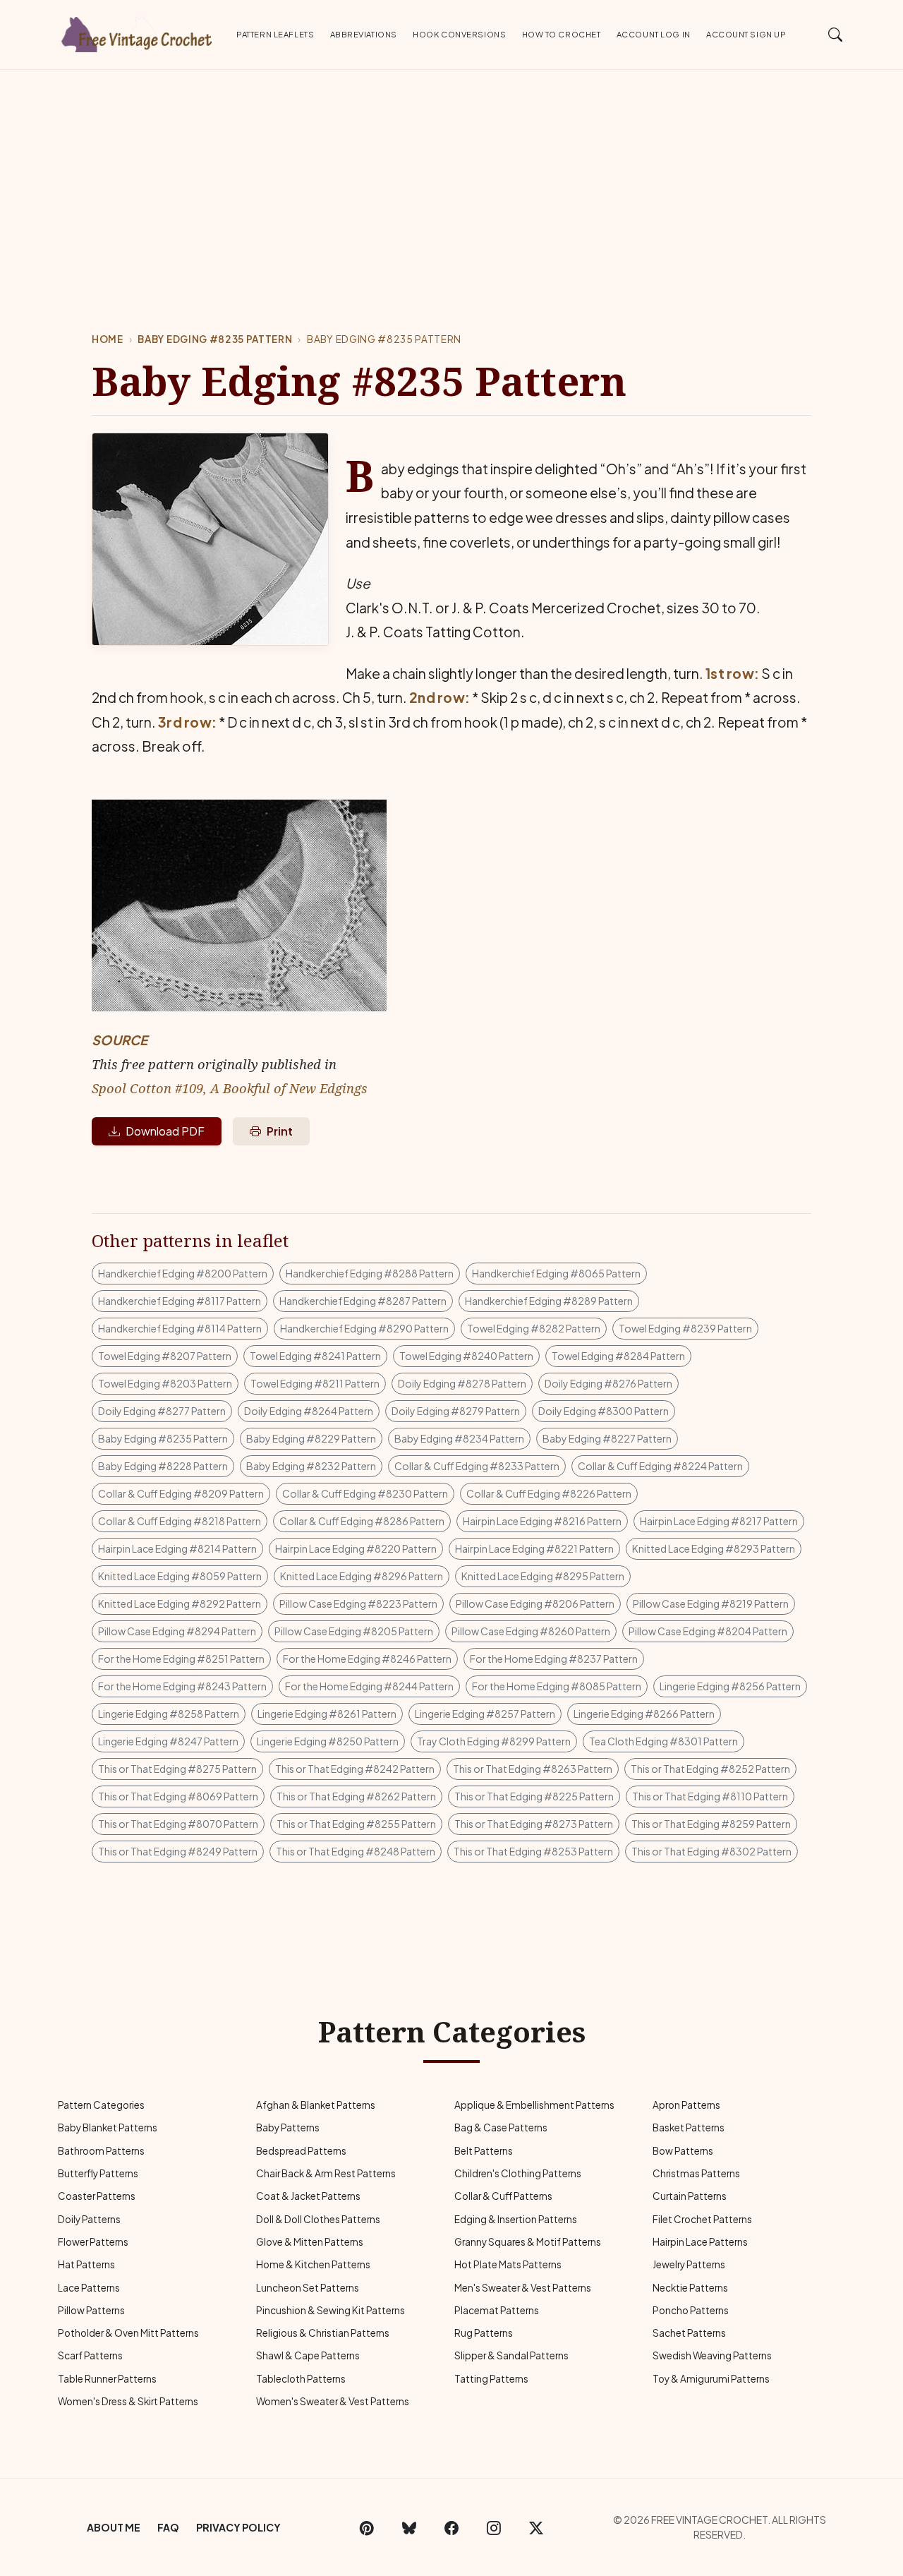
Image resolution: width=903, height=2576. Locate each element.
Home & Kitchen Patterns (313, 2264)
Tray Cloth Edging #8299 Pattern (494, 1741)
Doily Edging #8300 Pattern (604, 1411)
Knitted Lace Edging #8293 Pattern (714, 1548)
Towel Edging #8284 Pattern (618, 1356)
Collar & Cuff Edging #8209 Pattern (181, 1493)
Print (280, 1131)
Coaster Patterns (97, 2196)
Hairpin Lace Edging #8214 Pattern (177, 1548)
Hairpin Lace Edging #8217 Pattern (719, 1521)
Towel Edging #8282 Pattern (534, 1328)
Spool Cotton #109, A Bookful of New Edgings (230, 1088)
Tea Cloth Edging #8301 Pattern (663, 1741)
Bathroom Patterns (101, 2151)
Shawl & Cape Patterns (308, 2355)
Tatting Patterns (491, 2379)
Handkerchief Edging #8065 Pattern (556, 1273)
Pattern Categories (101, 2105)
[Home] (138, 32)
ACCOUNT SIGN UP (746, 34)
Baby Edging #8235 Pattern (215, 339)
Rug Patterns (484, 2333)
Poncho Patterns (691, 2310)
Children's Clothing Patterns (518, 2173)
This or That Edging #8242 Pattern (355, 1769)
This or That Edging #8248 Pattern (356, 1851)
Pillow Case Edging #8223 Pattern (358, 1603)
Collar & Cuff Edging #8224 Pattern (660, 1466)
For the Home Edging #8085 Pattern (557, 1686)
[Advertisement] (451, 176)
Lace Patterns (89, 2288)
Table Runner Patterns (107, 2379)
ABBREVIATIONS (364, 34)
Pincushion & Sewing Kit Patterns (331, 2310)
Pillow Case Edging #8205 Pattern (354, 1631)
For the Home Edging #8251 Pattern (181, 1659)
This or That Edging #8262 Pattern (356, 1796)
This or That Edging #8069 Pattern (178, 1796)
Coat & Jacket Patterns (308, 2196)
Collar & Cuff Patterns (503, 2196)
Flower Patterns (93, 2242)
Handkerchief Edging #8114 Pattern (180, 1328)
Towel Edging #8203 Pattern (165, 1383)
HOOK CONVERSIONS (459, 34)
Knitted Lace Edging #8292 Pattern (180, 1603)
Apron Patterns (686, 2105)
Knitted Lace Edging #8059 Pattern (180, 1576)
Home (108, 339)
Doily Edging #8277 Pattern (162, 1411)
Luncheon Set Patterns (308, 2288)
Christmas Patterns (696, 2173)
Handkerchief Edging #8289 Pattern (549, 1301)
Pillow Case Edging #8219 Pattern (711, 1603)
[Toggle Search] (836, 34)
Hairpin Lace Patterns (700, 2242)
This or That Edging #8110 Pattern (710, 1796)
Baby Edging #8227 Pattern (607, 1438)
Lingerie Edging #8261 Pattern (327, 1714)
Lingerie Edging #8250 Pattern (328, 1741)
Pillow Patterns (91, 2310)
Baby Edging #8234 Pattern (459, 1438)
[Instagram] (494, 2527)
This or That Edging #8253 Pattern (533, 1851)
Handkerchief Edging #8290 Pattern (364, 1328)
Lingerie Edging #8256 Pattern (730, 1686)
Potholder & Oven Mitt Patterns (128, 2333)
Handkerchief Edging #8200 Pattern (183, 1273)
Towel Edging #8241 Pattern (315, 1356)
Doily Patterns (89, 2219)
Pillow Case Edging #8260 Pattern (531, 1631)
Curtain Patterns (690, 2196)
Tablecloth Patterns (301, 2379)
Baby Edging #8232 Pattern (311, 1466)
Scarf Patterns (90, 2355)
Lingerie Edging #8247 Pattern (168, 1741)
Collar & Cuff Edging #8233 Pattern (477, 1466)
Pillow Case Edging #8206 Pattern (535, 1603)
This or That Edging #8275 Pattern (177, 1769)
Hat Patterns (86, 2264)
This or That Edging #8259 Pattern (711, 1824)
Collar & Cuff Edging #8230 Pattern (365, 1493)
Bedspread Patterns (301, 2151)
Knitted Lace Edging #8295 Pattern (543, 1576)
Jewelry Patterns (689, 2264)
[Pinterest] (367, 2527)
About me (114, 2527)
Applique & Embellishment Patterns (534, 2105)
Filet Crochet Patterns (702, 2219)
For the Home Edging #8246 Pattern (367, 1659)
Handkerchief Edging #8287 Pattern (363, 1301)
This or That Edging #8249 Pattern (178, 1851)
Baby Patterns (288, 2127)
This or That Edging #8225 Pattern (534, 1796)
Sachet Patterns (689, 2333)
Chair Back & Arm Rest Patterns (326, 2173)
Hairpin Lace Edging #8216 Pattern (542, 1521)
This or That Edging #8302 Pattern (711, 1851)
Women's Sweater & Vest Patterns (333, 2401)
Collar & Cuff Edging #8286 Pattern (362, 1521)
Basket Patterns (689, 2127)
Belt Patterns (484, 2151)
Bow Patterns (683, 2151)
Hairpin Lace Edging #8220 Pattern (356, 1548)
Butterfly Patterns (98, 2173)
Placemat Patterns (497, 2310)
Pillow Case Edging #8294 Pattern (177, 1631)
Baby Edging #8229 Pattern (311, 1438)
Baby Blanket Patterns (108, 2127)
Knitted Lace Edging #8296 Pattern (362, 1576)
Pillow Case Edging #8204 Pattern (708, 1631)
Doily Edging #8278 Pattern (462, 1383)
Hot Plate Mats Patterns (508, 2264)
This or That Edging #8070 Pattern (178, 1824)
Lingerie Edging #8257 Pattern (485, 1714)
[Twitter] (536, 2527)
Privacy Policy (238, 2527)
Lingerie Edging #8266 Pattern (644, 1714)
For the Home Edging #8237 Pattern (554, 1659)
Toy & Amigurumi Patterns (711, 2379)
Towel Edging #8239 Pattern (685, 1328)
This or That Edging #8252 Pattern (710, 1769)
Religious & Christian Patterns (323, 2333)
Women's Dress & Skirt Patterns (128, 2401)
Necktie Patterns (690, 2288)
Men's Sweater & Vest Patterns (523, 2288)
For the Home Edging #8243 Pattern (182, 1686)
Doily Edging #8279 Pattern (456, 1411)
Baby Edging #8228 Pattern (163, 1466)
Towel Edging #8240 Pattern (466, 1356)
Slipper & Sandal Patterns (511, 2355)
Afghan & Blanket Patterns (316, 2105)
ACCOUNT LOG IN (654, 34)
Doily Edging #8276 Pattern (608, 1383)
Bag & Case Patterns (501, 2127)
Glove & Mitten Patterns (310, 2242)
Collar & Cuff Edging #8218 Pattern (180, 1521)
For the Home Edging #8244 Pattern (369, 1686)
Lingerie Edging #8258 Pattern (169, 1714)
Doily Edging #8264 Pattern (309, 1411)
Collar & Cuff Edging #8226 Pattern (549, 1493)
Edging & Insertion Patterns (516, 2219)
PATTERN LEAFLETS (275, 34)
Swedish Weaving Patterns (712, 2355)
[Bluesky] (409, 2527)
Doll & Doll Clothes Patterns (318, 2219)
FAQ (168, 2527)
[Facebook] (451, 2527)
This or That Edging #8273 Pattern (534, 1824)
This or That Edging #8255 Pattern (356, 1824)
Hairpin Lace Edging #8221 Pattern (534, 1548)
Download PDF (165, 1131)
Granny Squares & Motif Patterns (528, 2242)
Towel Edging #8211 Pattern (315, 1383)
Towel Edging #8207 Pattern (165, 1356)
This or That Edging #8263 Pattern (533, 1769)
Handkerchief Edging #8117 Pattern (180, 1301)
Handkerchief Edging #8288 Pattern (370, 1273)
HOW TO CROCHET (562, 34)
